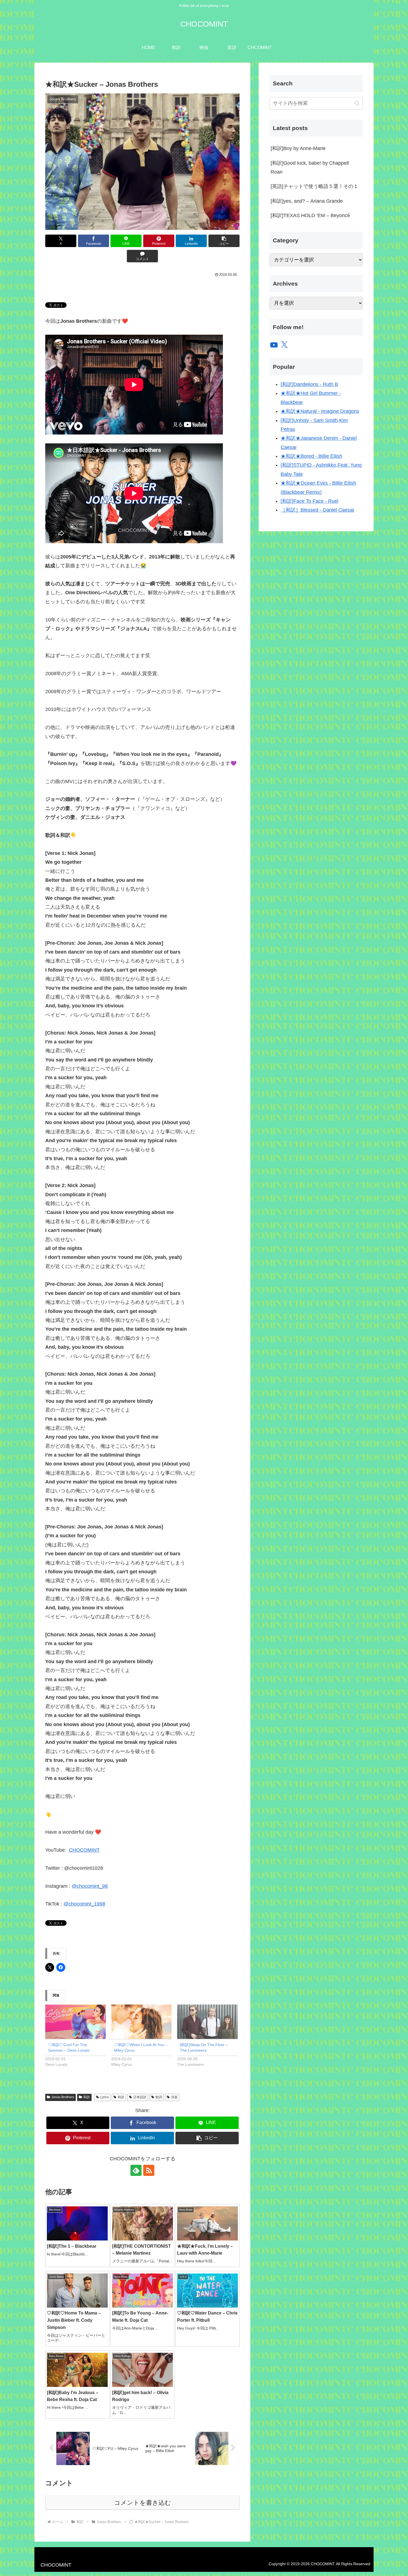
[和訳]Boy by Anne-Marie (298, 148)
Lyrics (104, 2097)
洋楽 (174, 2097)
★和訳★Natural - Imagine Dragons (320, 411)
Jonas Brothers (63, 2097)
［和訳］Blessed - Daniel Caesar (318, 510)
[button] (224, 241)
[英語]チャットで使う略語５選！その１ (314, 186)
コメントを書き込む (143, 2503)
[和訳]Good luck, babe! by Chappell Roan (310, 167)
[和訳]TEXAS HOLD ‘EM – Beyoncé (310, 215)
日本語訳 (140, 2097)
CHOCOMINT (84, 1850)
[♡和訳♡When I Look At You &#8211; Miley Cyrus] (142, 2022)
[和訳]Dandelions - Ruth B (309, 384)
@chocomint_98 (90, 1886)
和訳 (87, 2097)
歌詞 (159, 2097)
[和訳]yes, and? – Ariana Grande (307, 201)
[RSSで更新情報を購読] (149, 2170)
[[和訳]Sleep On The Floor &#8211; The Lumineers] (207, 2022)
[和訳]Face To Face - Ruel (309, 501)
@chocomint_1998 (84, 1904)
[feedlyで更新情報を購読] (136, 2170)
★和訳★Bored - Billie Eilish (311, 456)
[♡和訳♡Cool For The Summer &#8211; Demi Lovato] (75, 2022)
